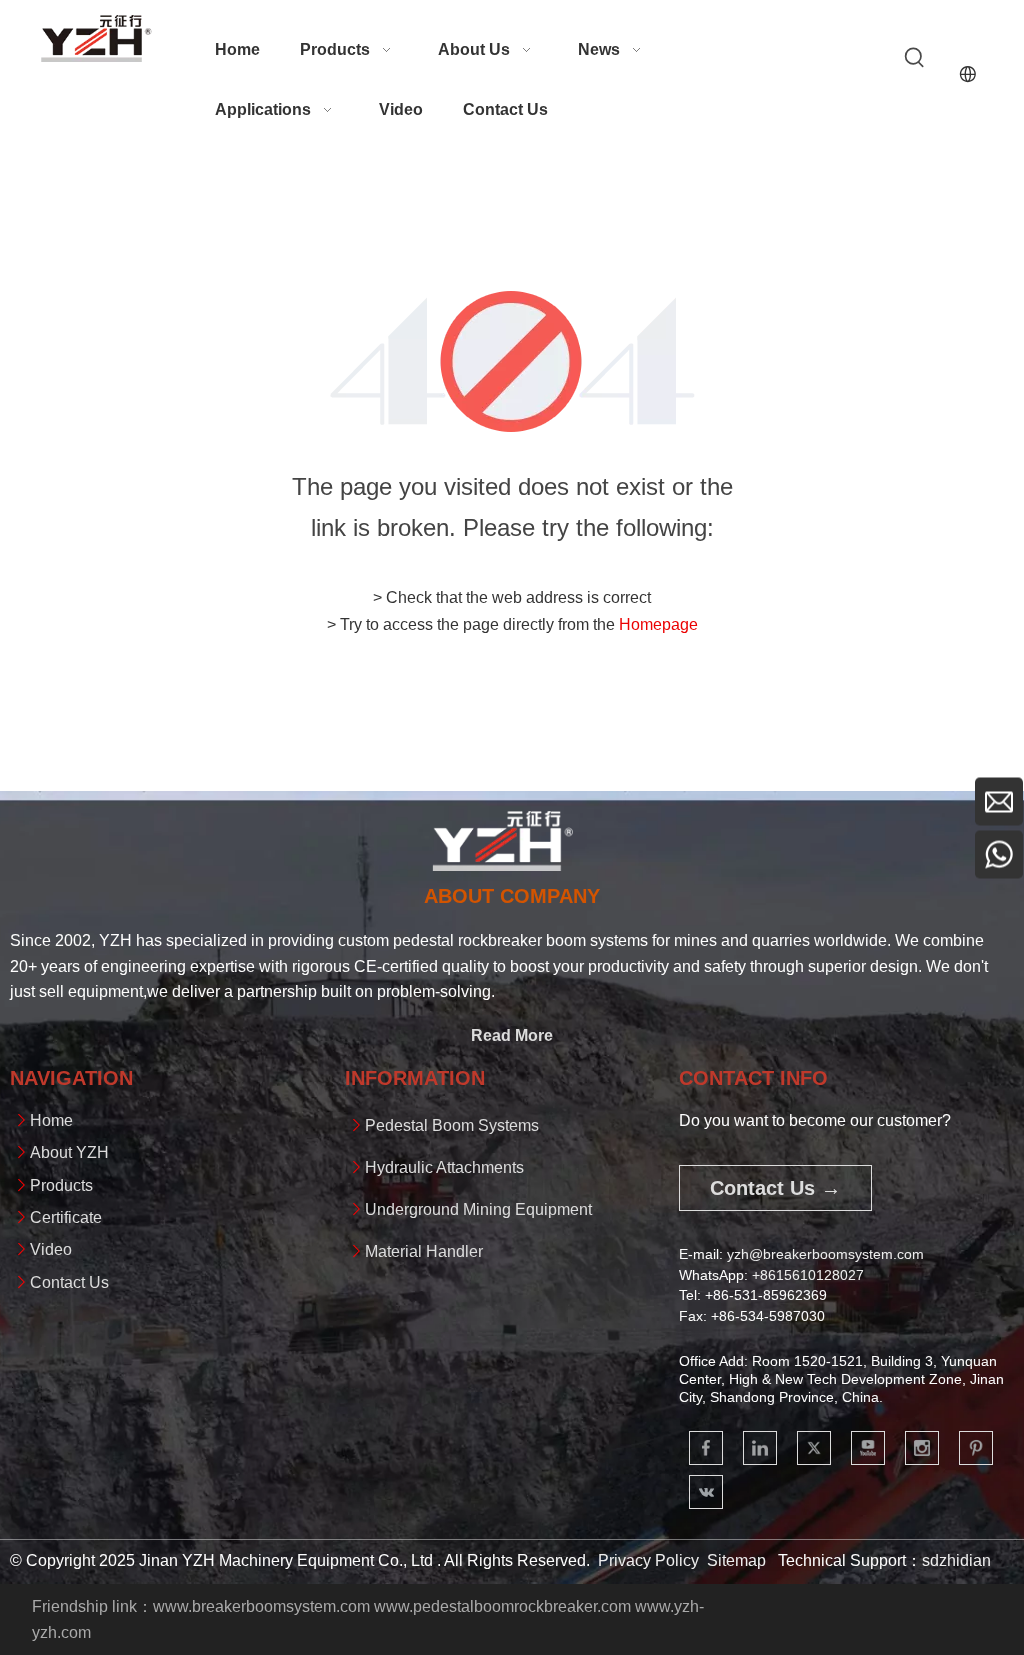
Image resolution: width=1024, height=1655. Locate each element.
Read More (512, 1035)
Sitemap (736, 1560)
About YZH (69, 1152)
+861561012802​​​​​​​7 (808, 1275)
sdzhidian (956, 1560)
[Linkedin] (760, 1448)
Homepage (658, 624)
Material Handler (424, 1251)
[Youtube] (868, 1448)
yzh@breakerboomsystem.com (825, 1254)
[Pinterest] (976, 1448)
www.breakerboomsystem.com (261, 1606)
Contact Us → (775, 1188)
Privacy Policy (648, 1560)
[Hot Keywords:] (915, 58)
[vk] (706, 1492)
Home (51, 1120)
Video (51, 1249)
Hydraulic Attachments (444, 1167)
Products (61, 1185)
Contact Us (69, 1282)
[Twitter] (814, 1448)
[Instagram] (922, 1448)
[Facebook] (706, 1448)
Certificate (66, 1217)
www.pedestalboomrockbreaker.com (502, 1606)
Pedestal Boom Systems (452, 1125)
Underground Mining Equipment (478, 1209)
